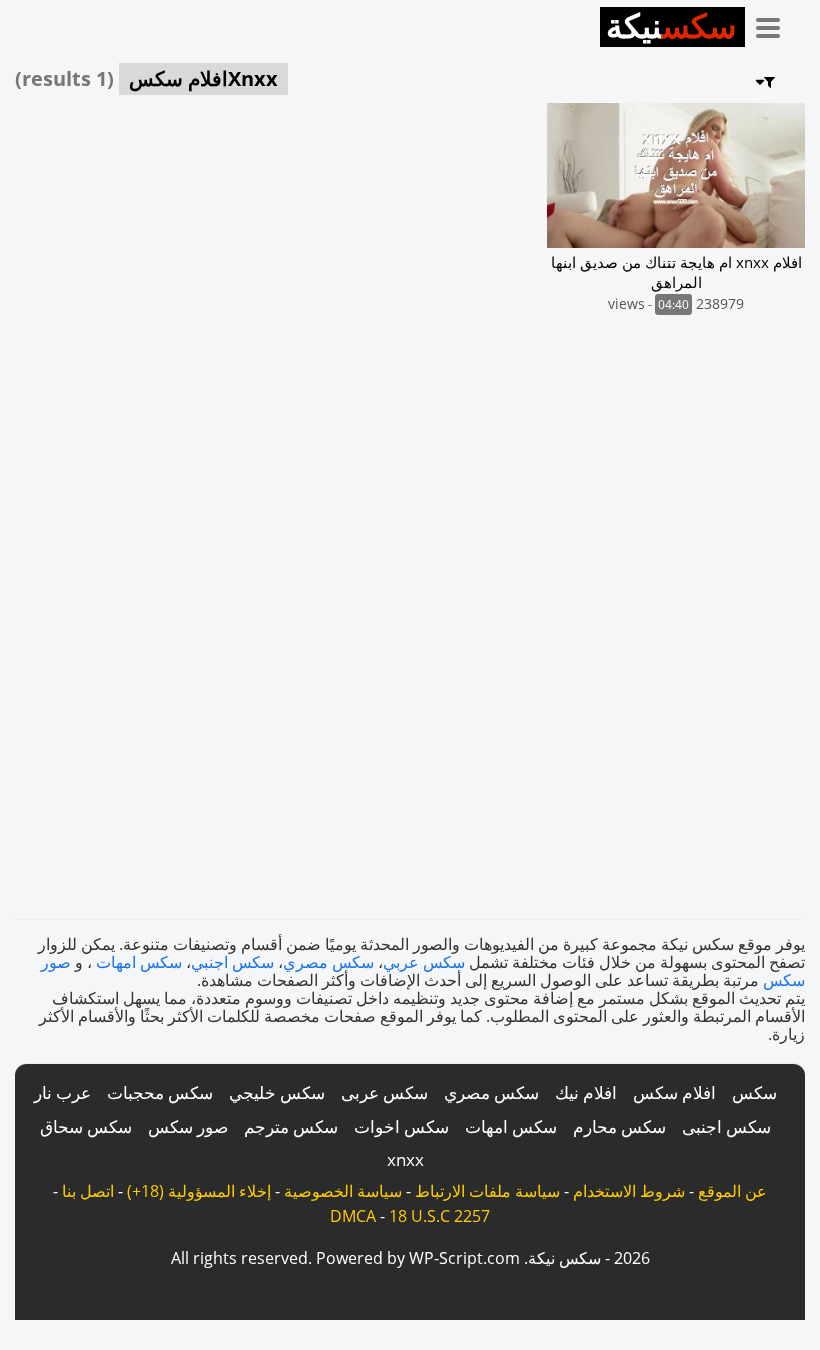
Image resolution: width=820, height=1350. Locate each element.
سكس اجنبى (726, 1126)
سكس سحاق (86, 1126)
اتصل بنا (88, 1191)
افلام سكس (674, 1092)
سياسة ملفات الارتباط (487, 1191)
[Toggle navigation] (775, 24)
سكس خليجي (277, 1092)
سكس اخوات (401, 1126)
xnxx (405, 1159)
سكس (754, 1092)
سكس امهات (139, 962)
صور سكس (188, 1126)
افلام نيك (586, 1092)
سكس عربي (424, 962)
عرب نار (62, 1092)
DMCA (353, 1216)
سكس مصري (328, 962)
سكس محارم (619, 1126)
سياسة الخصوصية (343, 1191)
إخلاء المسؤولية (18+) (199, 1191)
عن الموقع (732, 1191)
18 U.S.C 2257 (439, 1216)
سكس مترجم (291, 1126)
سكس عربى (384, 1092)
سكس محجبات (160, 1092)
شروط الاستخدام (629, 1191)
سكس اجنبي (232, 962)
